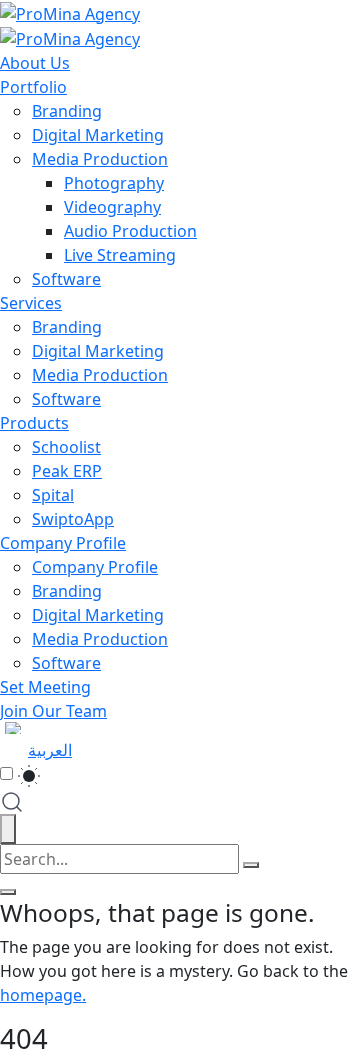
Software (66, 279)
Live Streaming (120, 255)
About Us (35, 63)
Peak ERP (67, 471)
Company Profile (63, 543)
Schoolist (66, 447)
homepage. (43, 995)
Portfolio (33, 87)
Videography (112, 207)
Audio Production (130, 231)
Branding (67, 111)
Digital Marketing (98, 135)
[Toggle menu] (8, 892)
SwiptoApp (73, 519)
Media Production (100, 159)
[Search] (251, 865)
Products (34, 423)
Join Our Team (53, 711)
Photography (114, 183)
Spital (53, 495)
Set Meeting (45, 687)
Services (31, 303)
